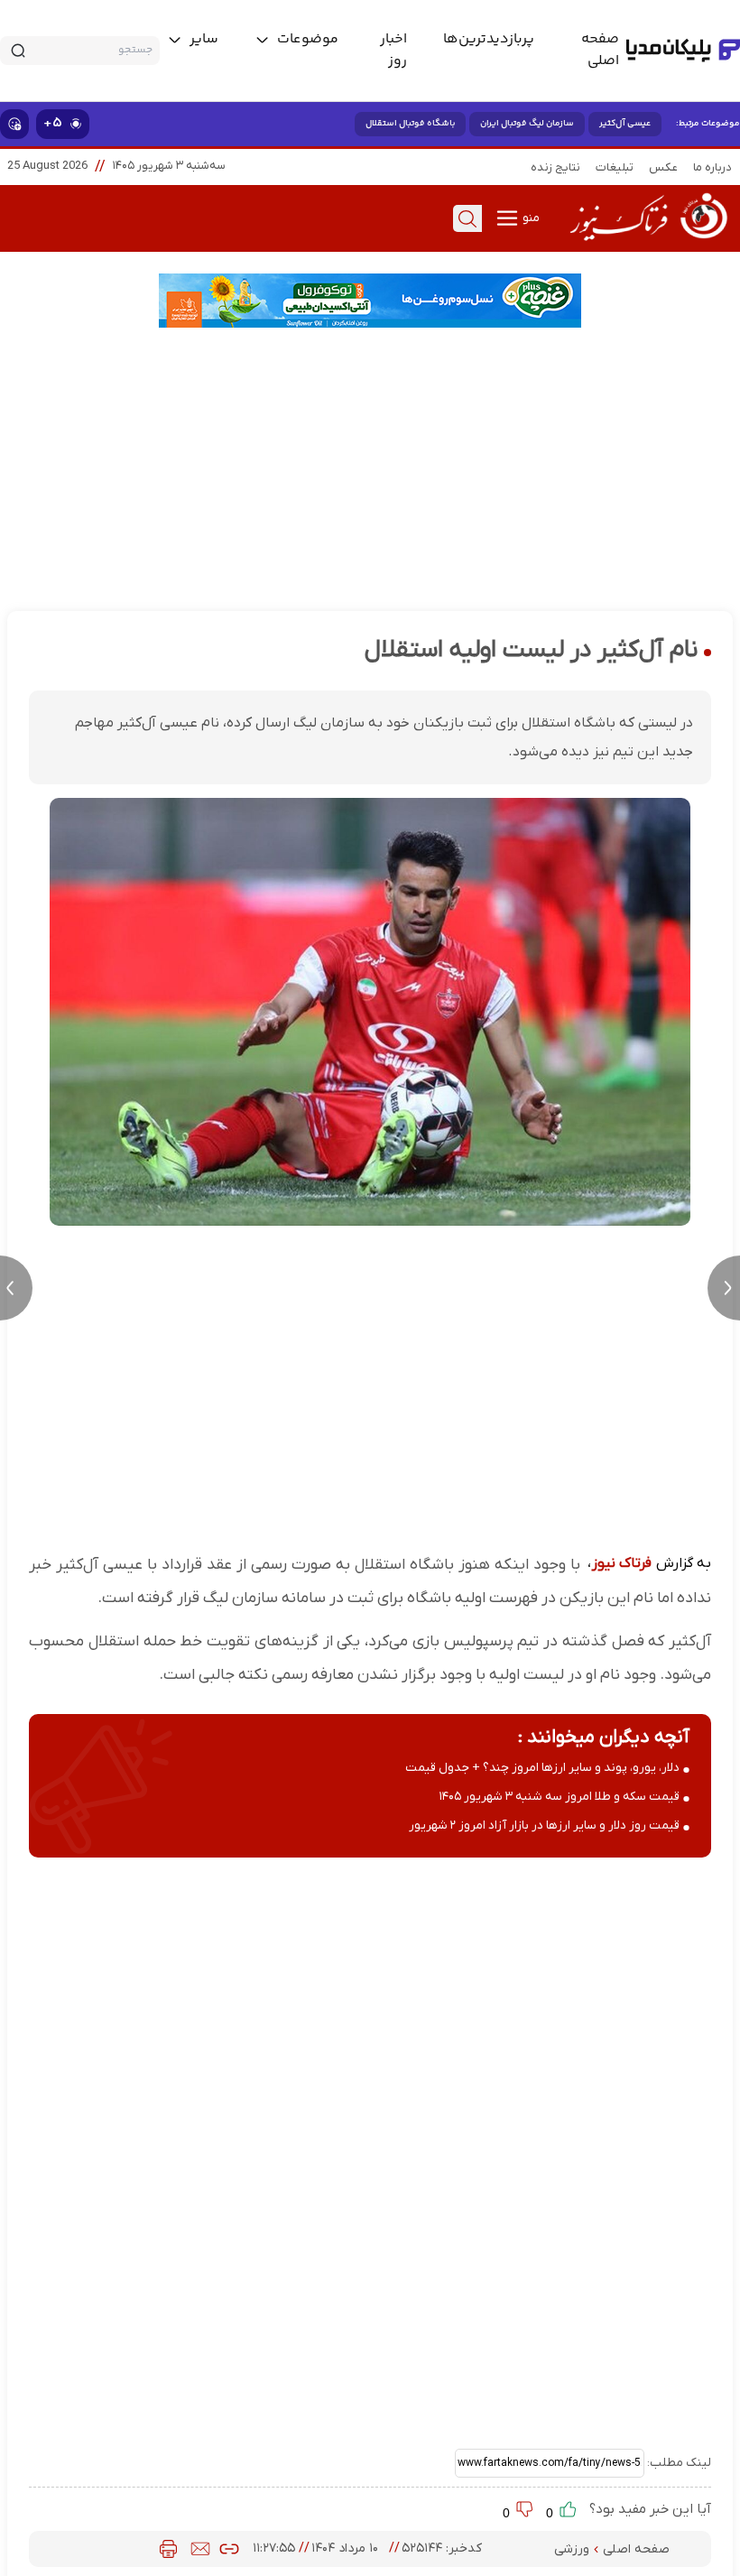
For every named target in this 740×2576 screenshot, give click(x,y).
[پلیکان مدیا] (683, 51)
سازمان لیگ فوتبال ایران (527, 124)
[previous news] (16, 1288)
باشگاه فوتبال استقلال (410, 124)
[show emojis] (14, 124)
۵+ (53, 123)
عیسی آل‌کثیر (625, 124)
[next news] (724, 1288)
